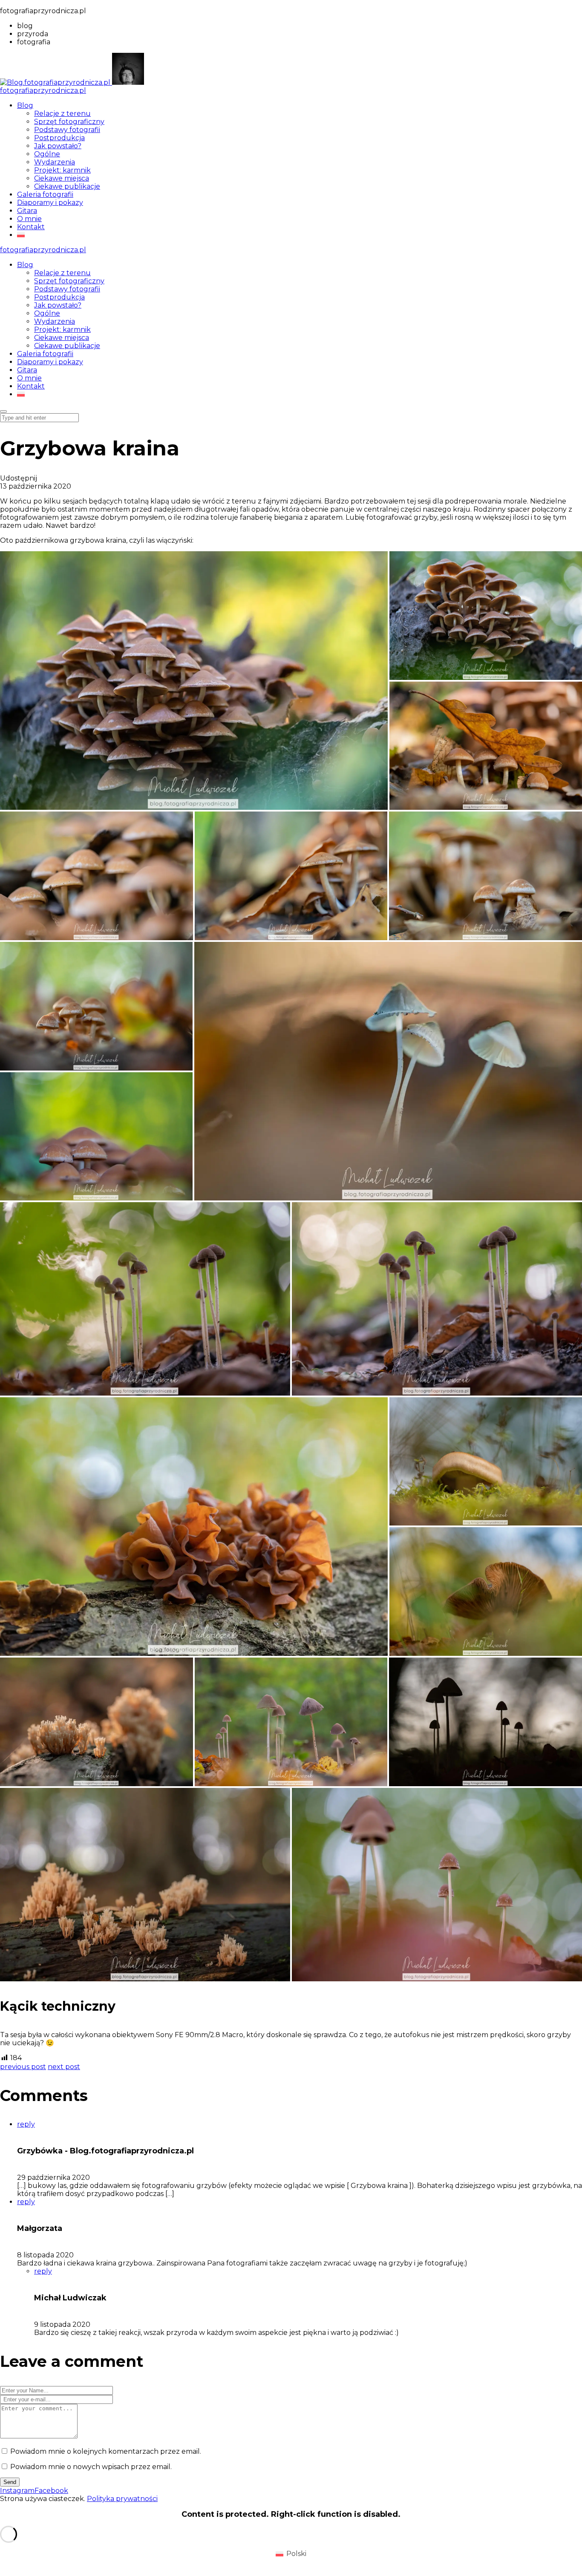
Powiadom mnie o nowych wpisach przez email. (91, 2467)
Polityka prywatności (122, 2499)
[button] (194, 681)
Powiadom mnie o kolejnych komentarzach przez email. (106, 2451)
